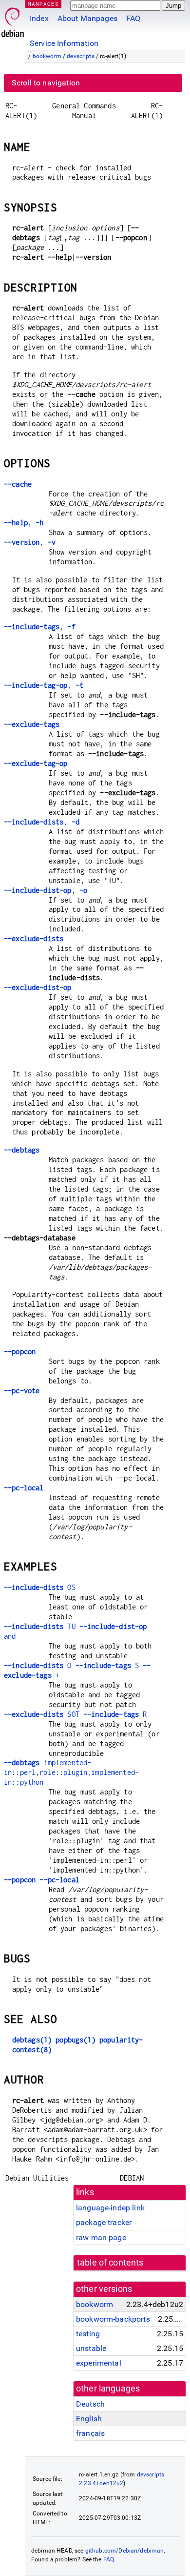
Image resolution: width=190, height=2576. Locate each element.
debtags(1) (32, 2040)
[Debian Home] (13, 20)
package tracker (104, 2222)
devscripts (81, 56)
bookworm (47, 56)
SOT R (75, 1714)
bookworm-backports (113, 2319)
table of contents (110, 2263)
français (90, 2433)
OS (40, 1587)
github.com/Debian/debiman (125, 2551)
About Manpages (87, 18)
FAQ (133, 18)
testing (88, 2334)
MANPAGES (43, 4)
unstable (91, 2348)
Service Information (64, 43)
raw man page (101, 2237)
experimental (99, 2363)
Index (39, 18)
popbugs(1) (76, 2040)
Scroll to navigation (46, 83)
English (89, 2419)
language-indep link (110, 2208)
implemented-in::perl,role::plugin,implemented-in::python (71, 1772)
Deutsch (90, 2404)
